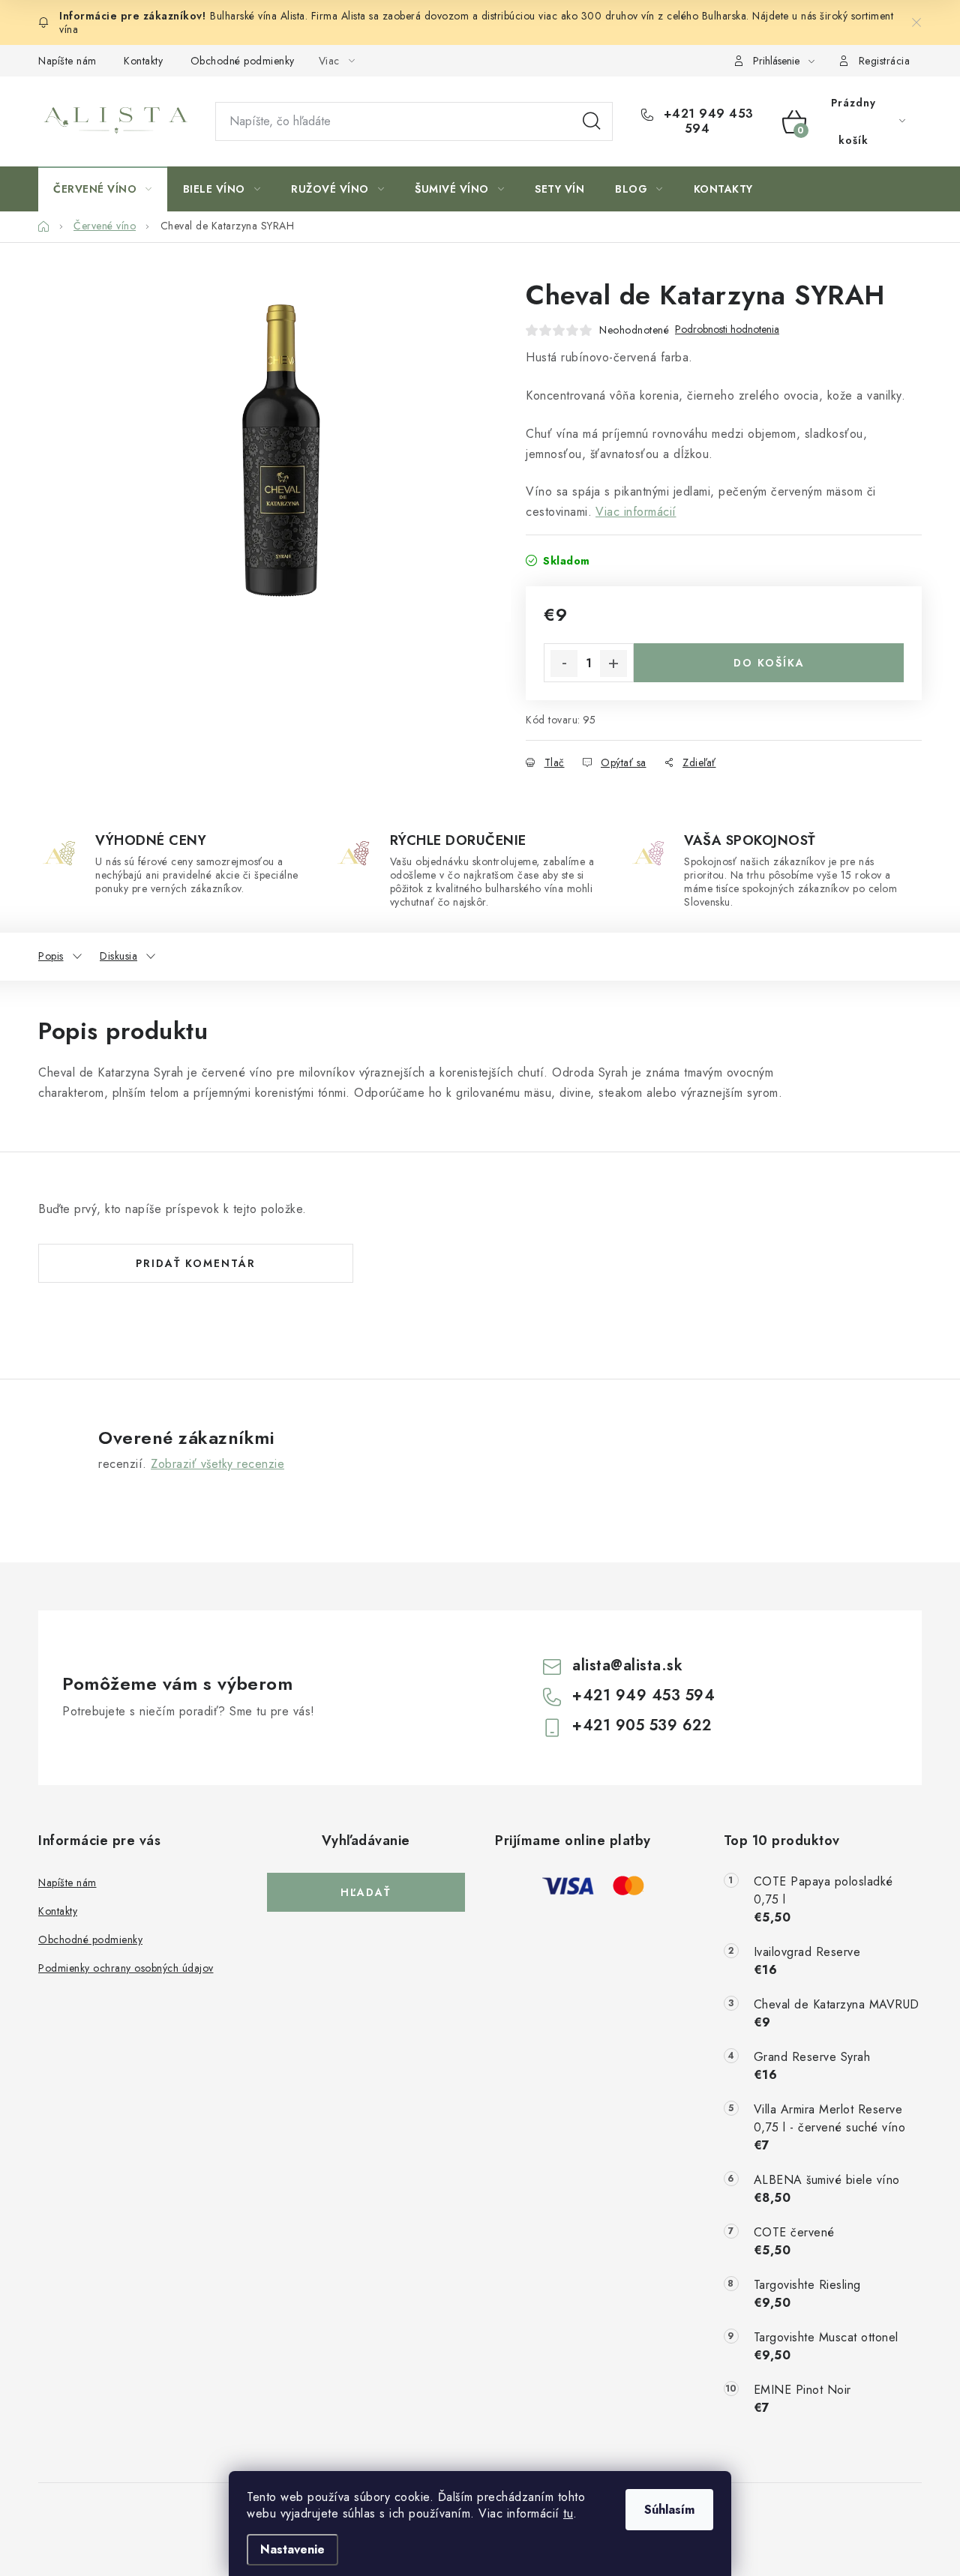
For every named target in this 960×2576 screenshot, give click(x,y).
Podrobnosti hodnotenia (727, 329)
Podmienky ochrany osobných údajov (126, 1968)
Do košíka (769, 663)
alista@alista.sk (627, 1665)
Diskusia (118, 956)
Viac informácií (636, 512)
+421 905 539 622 (642, 1725)
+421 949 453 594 (706, 121)
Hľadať (592, 121)
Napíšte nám (67, 61)
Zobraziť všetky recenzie (217, 1464)
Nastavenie (292, 2549)
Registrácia (885, 61)
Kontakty (143, 61)
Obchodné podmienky (243, 61)
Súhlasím (669, 2510)
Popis (51, 956)
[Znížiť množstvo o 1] (564, 663)
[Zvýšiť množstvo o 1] (613, 663)
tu (568, 2513)
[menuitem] (103, 189)
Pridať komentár (196, 1263)
